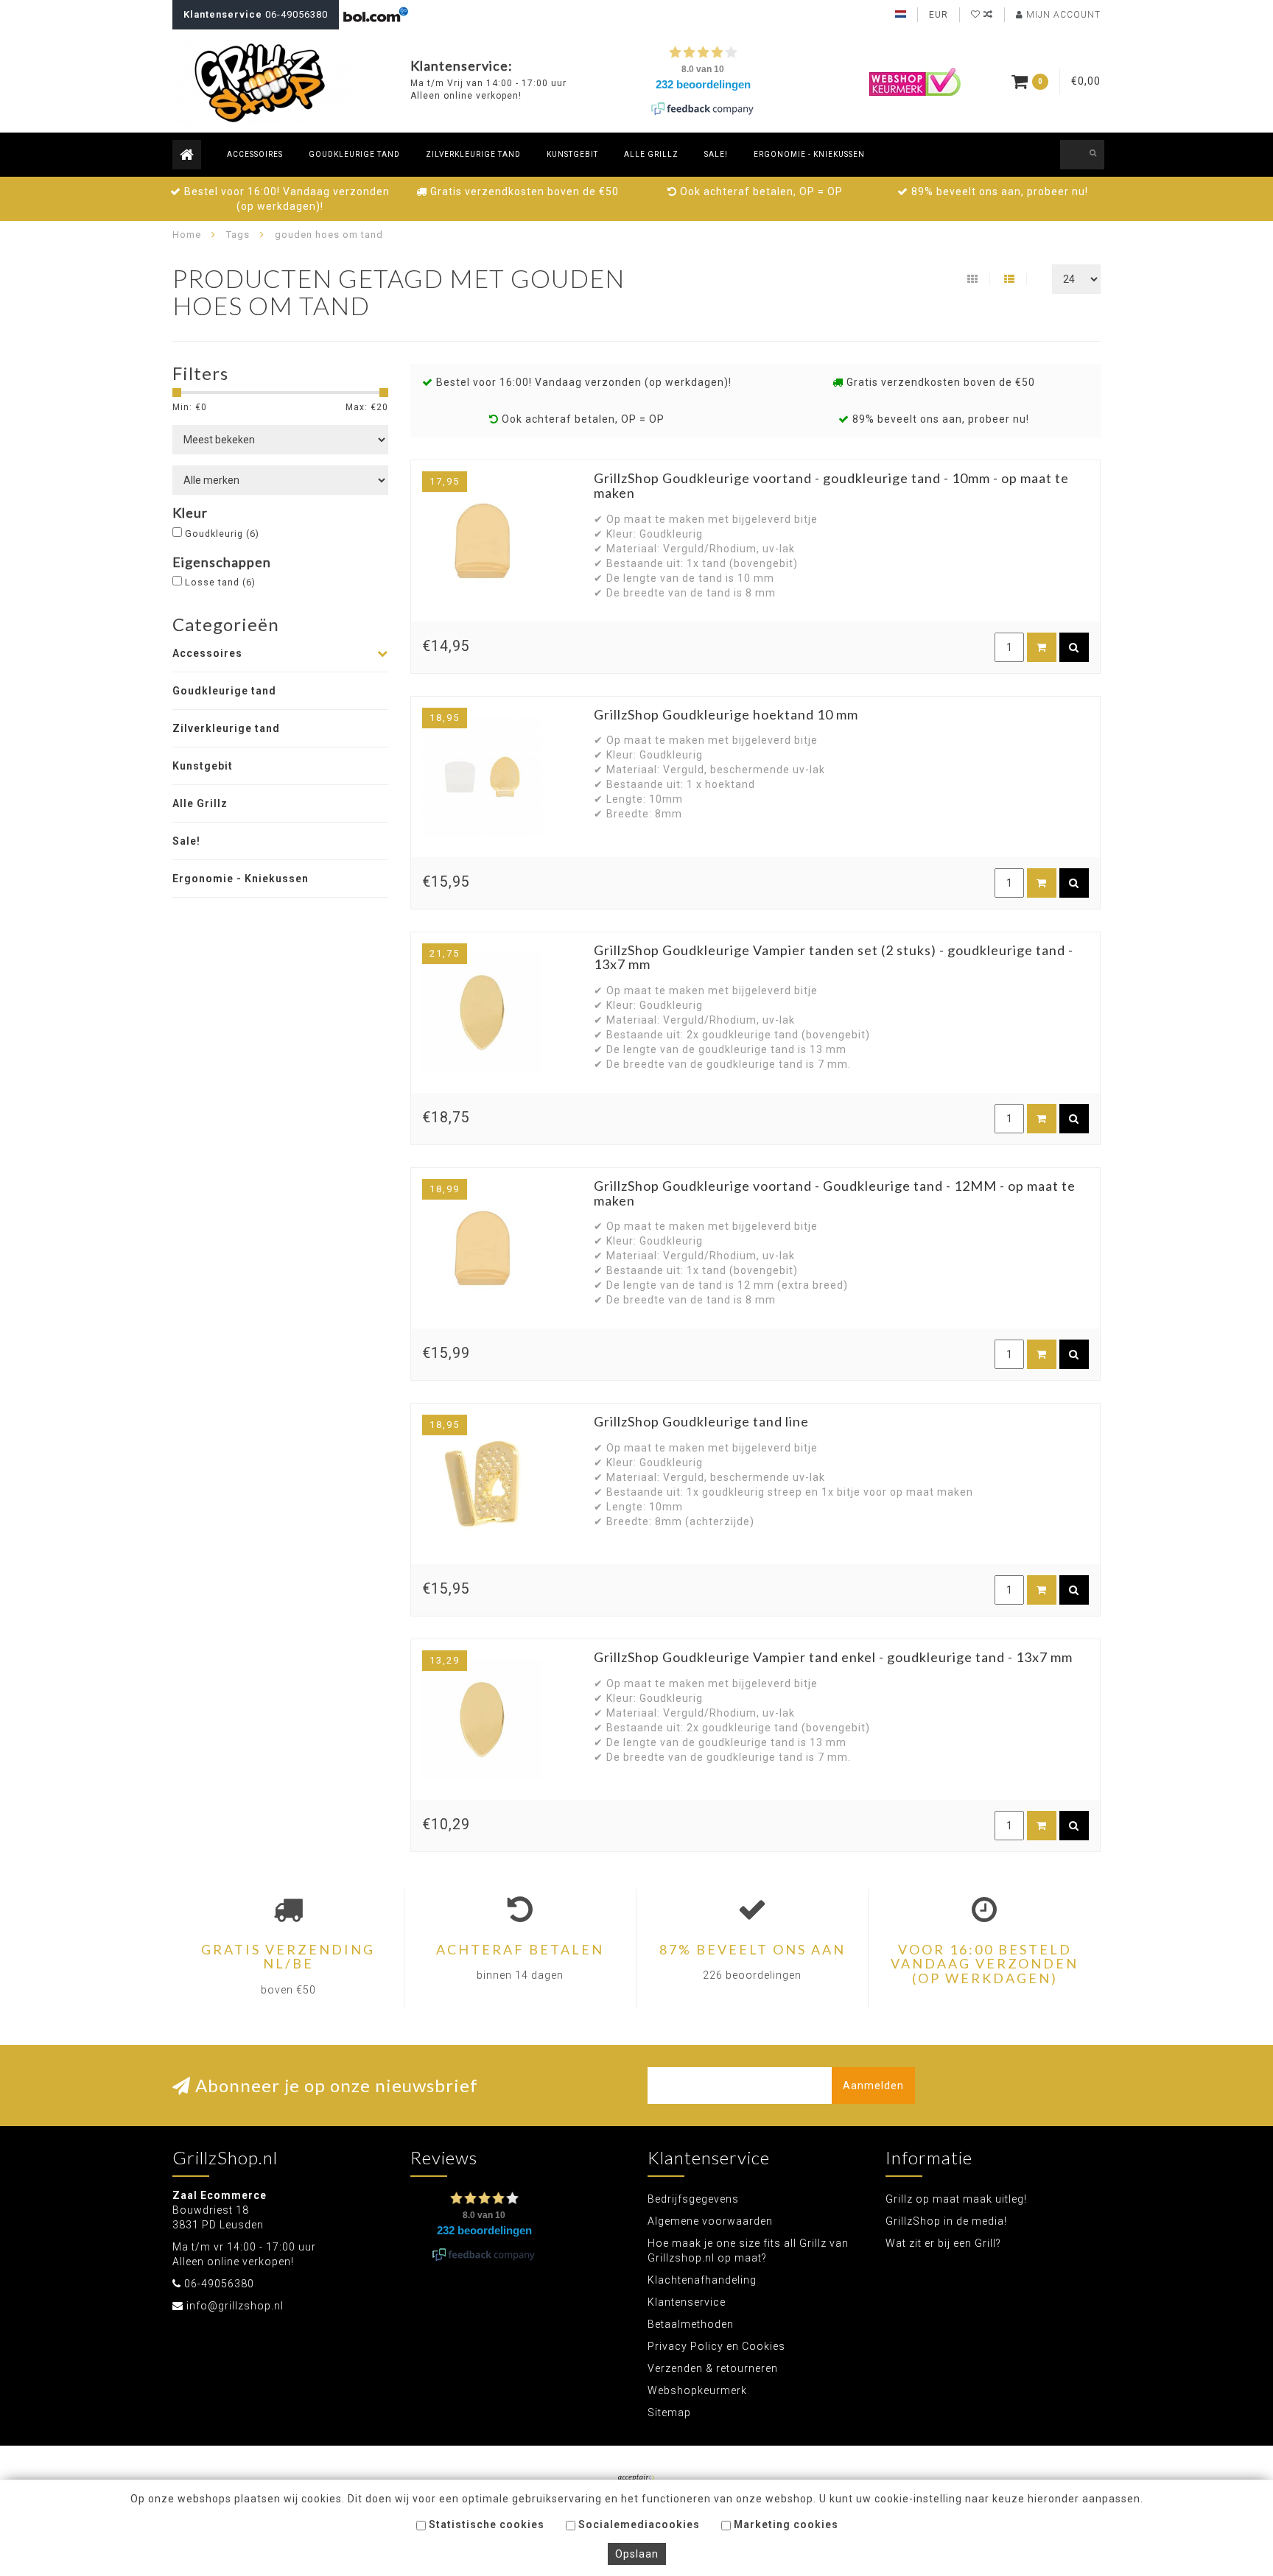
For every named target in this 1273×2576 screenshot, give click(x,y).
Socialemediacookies (638, 2524)
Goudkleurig (222, 534)
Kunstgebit (572, 154)
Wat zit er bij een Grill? (943, 2243)
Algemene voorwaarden (710, 2221)
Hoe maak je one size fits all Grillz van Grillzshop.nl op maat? (748, 2251)
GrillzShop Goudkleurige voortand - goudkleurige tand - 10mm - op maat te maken (831, 485)
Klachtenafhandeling (702, 2280)
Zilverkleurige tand (473, 154)
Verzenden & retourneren (713, 2368)
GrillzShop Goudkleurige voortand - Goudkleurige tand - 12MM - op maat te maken (835, 1193)
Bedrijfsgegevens (693, 2199)
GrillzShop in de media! (946, 2221)
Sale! (716, 154)
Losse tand (220, 582)
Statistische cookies (485, 2524)
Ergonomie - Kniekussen (809, 154)
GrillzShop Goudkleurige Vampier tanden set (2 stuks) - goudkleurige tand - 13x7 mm (834, 957)
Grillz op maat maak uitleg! (956, 2199)
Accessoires (255, 154)
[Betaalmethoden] (636, 2479)
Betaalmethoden (691, 2324)
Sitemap (669, 2413)
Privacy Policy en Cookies (716, 2346)
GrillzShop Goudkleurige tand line (701, 1421)
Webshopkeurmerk (697, 2390)
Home (187, 235)
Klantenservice (687, 2302)
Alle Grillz (651, 154)
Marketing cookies (785, 2524)
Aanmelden (873, 2086)
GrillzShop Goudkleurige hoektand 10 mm (726, 714)
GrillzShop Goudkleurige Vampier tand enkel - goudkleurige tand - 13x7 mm (833, 1657)
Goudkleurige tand (354, 154)
